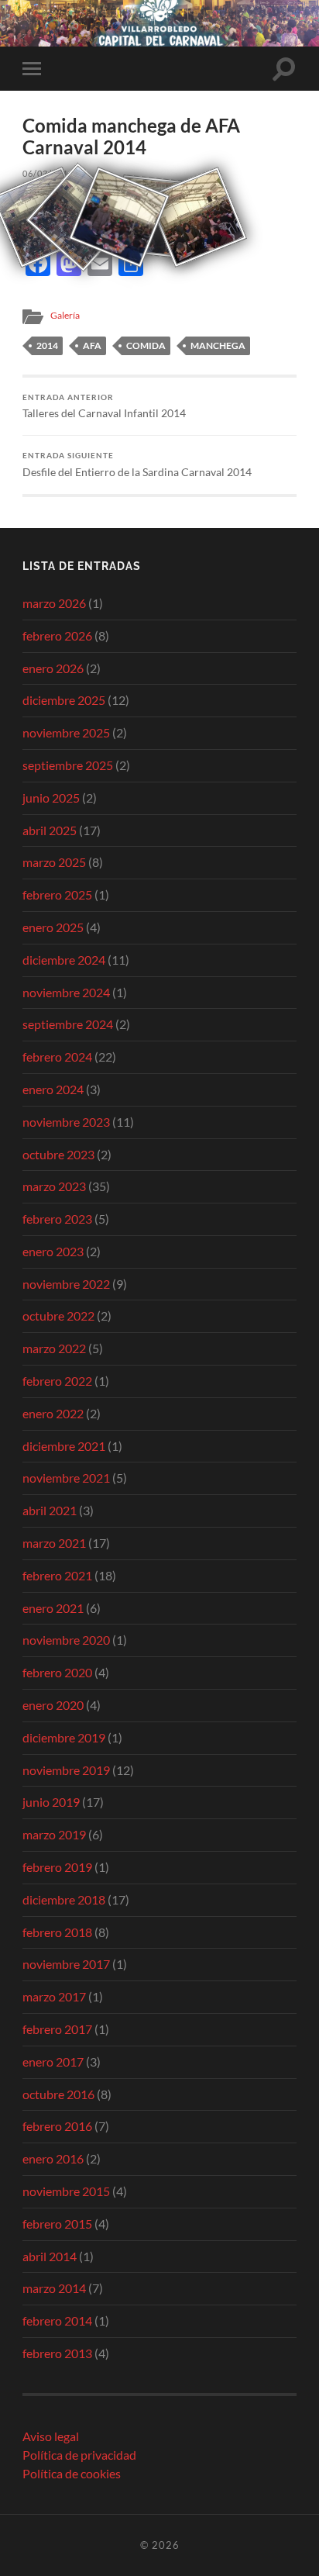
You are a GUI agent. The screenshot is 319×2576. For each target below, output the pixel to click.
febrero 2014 (57, 2320)
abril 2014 (50, 2256)
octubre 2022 (58, 1316)
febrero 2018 (57, 1932)
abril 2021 (50, 1510)
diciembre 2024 (64, 960)
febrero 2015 (57, 2224)
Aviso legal (51, 2436)
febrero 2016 (57, 2126)
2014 (47, 345)
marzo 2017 (54, 1996)
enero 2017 (53, 2061)
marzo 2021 (54, 1543)
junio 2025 (51, 798)
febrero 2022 (57, 1381)
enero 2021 (53, 1608)
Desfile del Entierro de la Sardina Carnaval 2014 (137, 464)
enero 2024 (53, 1089)
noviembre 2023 (66, 1122)
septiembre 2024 (68, 1024)
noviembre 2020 (66, 1640)
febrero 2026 (57, 635)
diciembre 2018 (64, 1899)
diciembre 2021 (64, 1446)
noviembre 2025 (66, 732)
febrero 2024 (57, 1057)
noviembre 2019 (66, 1770)
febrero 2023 (57, 1219)
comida (146, 345)
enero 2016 (53, 2158)
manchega (218, 345)
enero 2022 (53, 1413)
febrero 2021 (57, 1575)
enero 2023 (53, 1251)
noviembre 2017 (66, 1964)
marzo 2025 (54, 862)
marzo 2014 (54, 2288)
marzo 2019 (54, 1834)
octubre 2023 (58, 1154)
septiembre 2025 (68, 765)
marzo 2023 (54, 1186)
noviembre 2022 (66, 1284)
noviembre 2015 (66, 2191)
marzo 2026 (54, 603)
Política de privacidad (79, 2455)
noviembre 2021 (66, 1478)
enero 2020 (53, 1705)
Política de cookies (72, 2473)
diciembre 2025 (64, 700)
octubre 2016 (58, 2094)
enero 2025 (53, 927)
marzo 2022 (54, 1348)
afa (92, 345)
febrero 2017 (57, 2029)
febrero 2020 (57, 1672)
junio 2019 (51, 1802)
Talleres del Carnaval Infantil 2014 (104, 406)
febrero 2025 (57, 894)
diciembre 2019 (64, 1737)
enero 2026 (53, 668)
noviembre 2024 (66, 992)
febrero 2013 (57, 2353)
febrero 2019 (57, 1867)
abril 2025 (50, 830)
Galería (65, 315)
